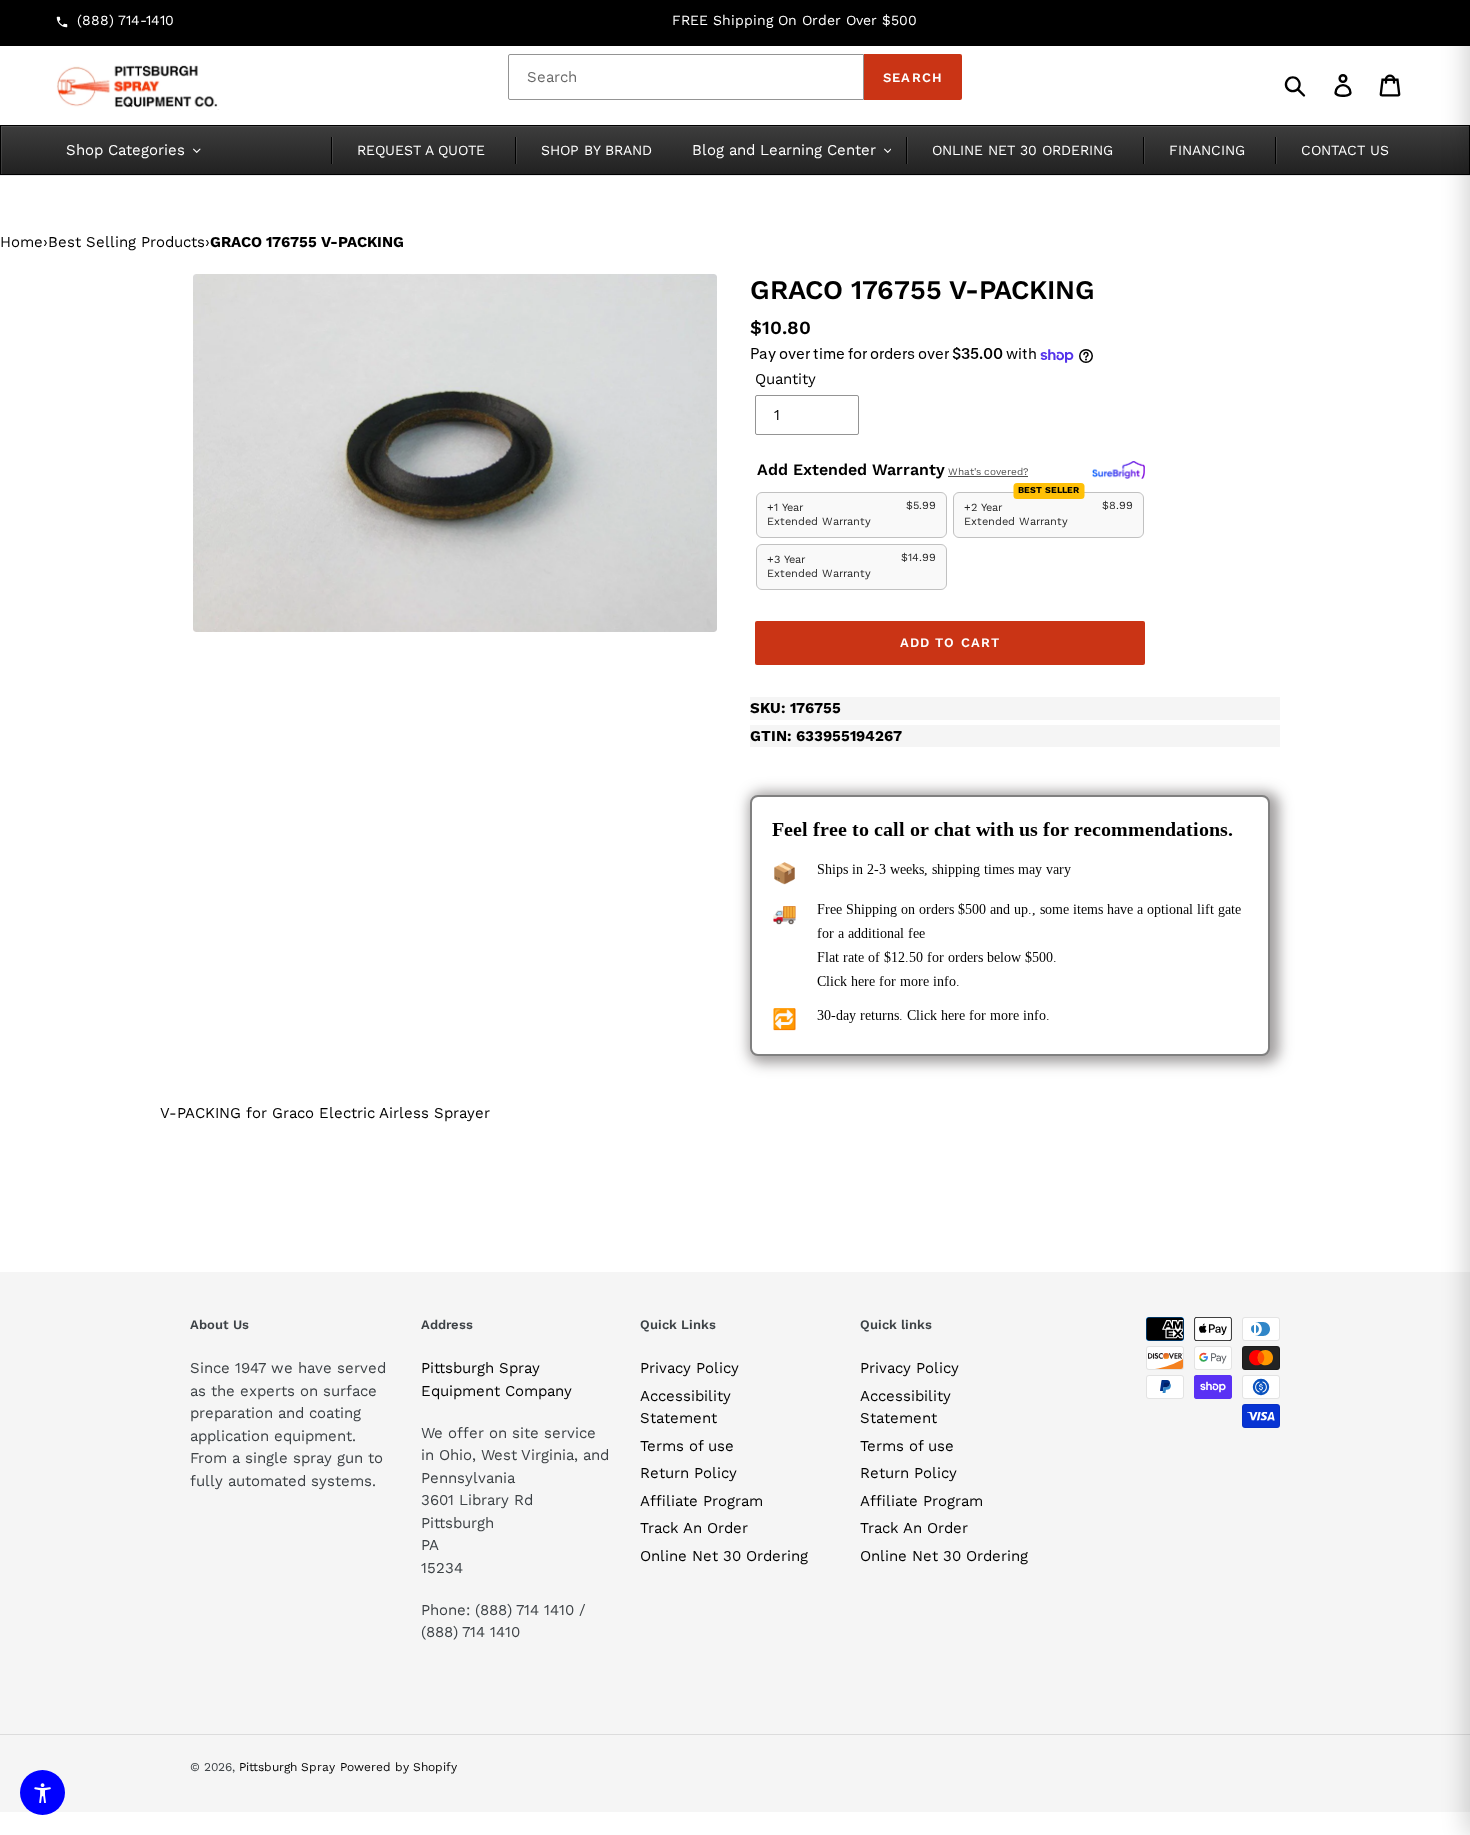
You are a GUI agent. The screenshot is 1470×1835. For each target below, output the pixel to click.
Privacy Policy (689, 1368)
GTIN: (826, 736)
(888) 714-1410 (125, 20)
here (863, 981)
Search (912, 77)
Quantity (785, 379)
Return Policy (688, 1473)
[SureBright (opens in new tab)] (1118, 471)
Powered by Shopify (398, 1767)
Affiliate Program (701, 1501)
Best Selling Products (126, 242)
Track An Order (694, 1528)
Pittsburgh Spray (287, 1767)
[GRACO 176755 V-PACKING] (455, 453)
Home (21, 242)
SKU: (795, 708)
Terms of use (687, 1446)
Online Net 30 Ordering (724, 1556)
